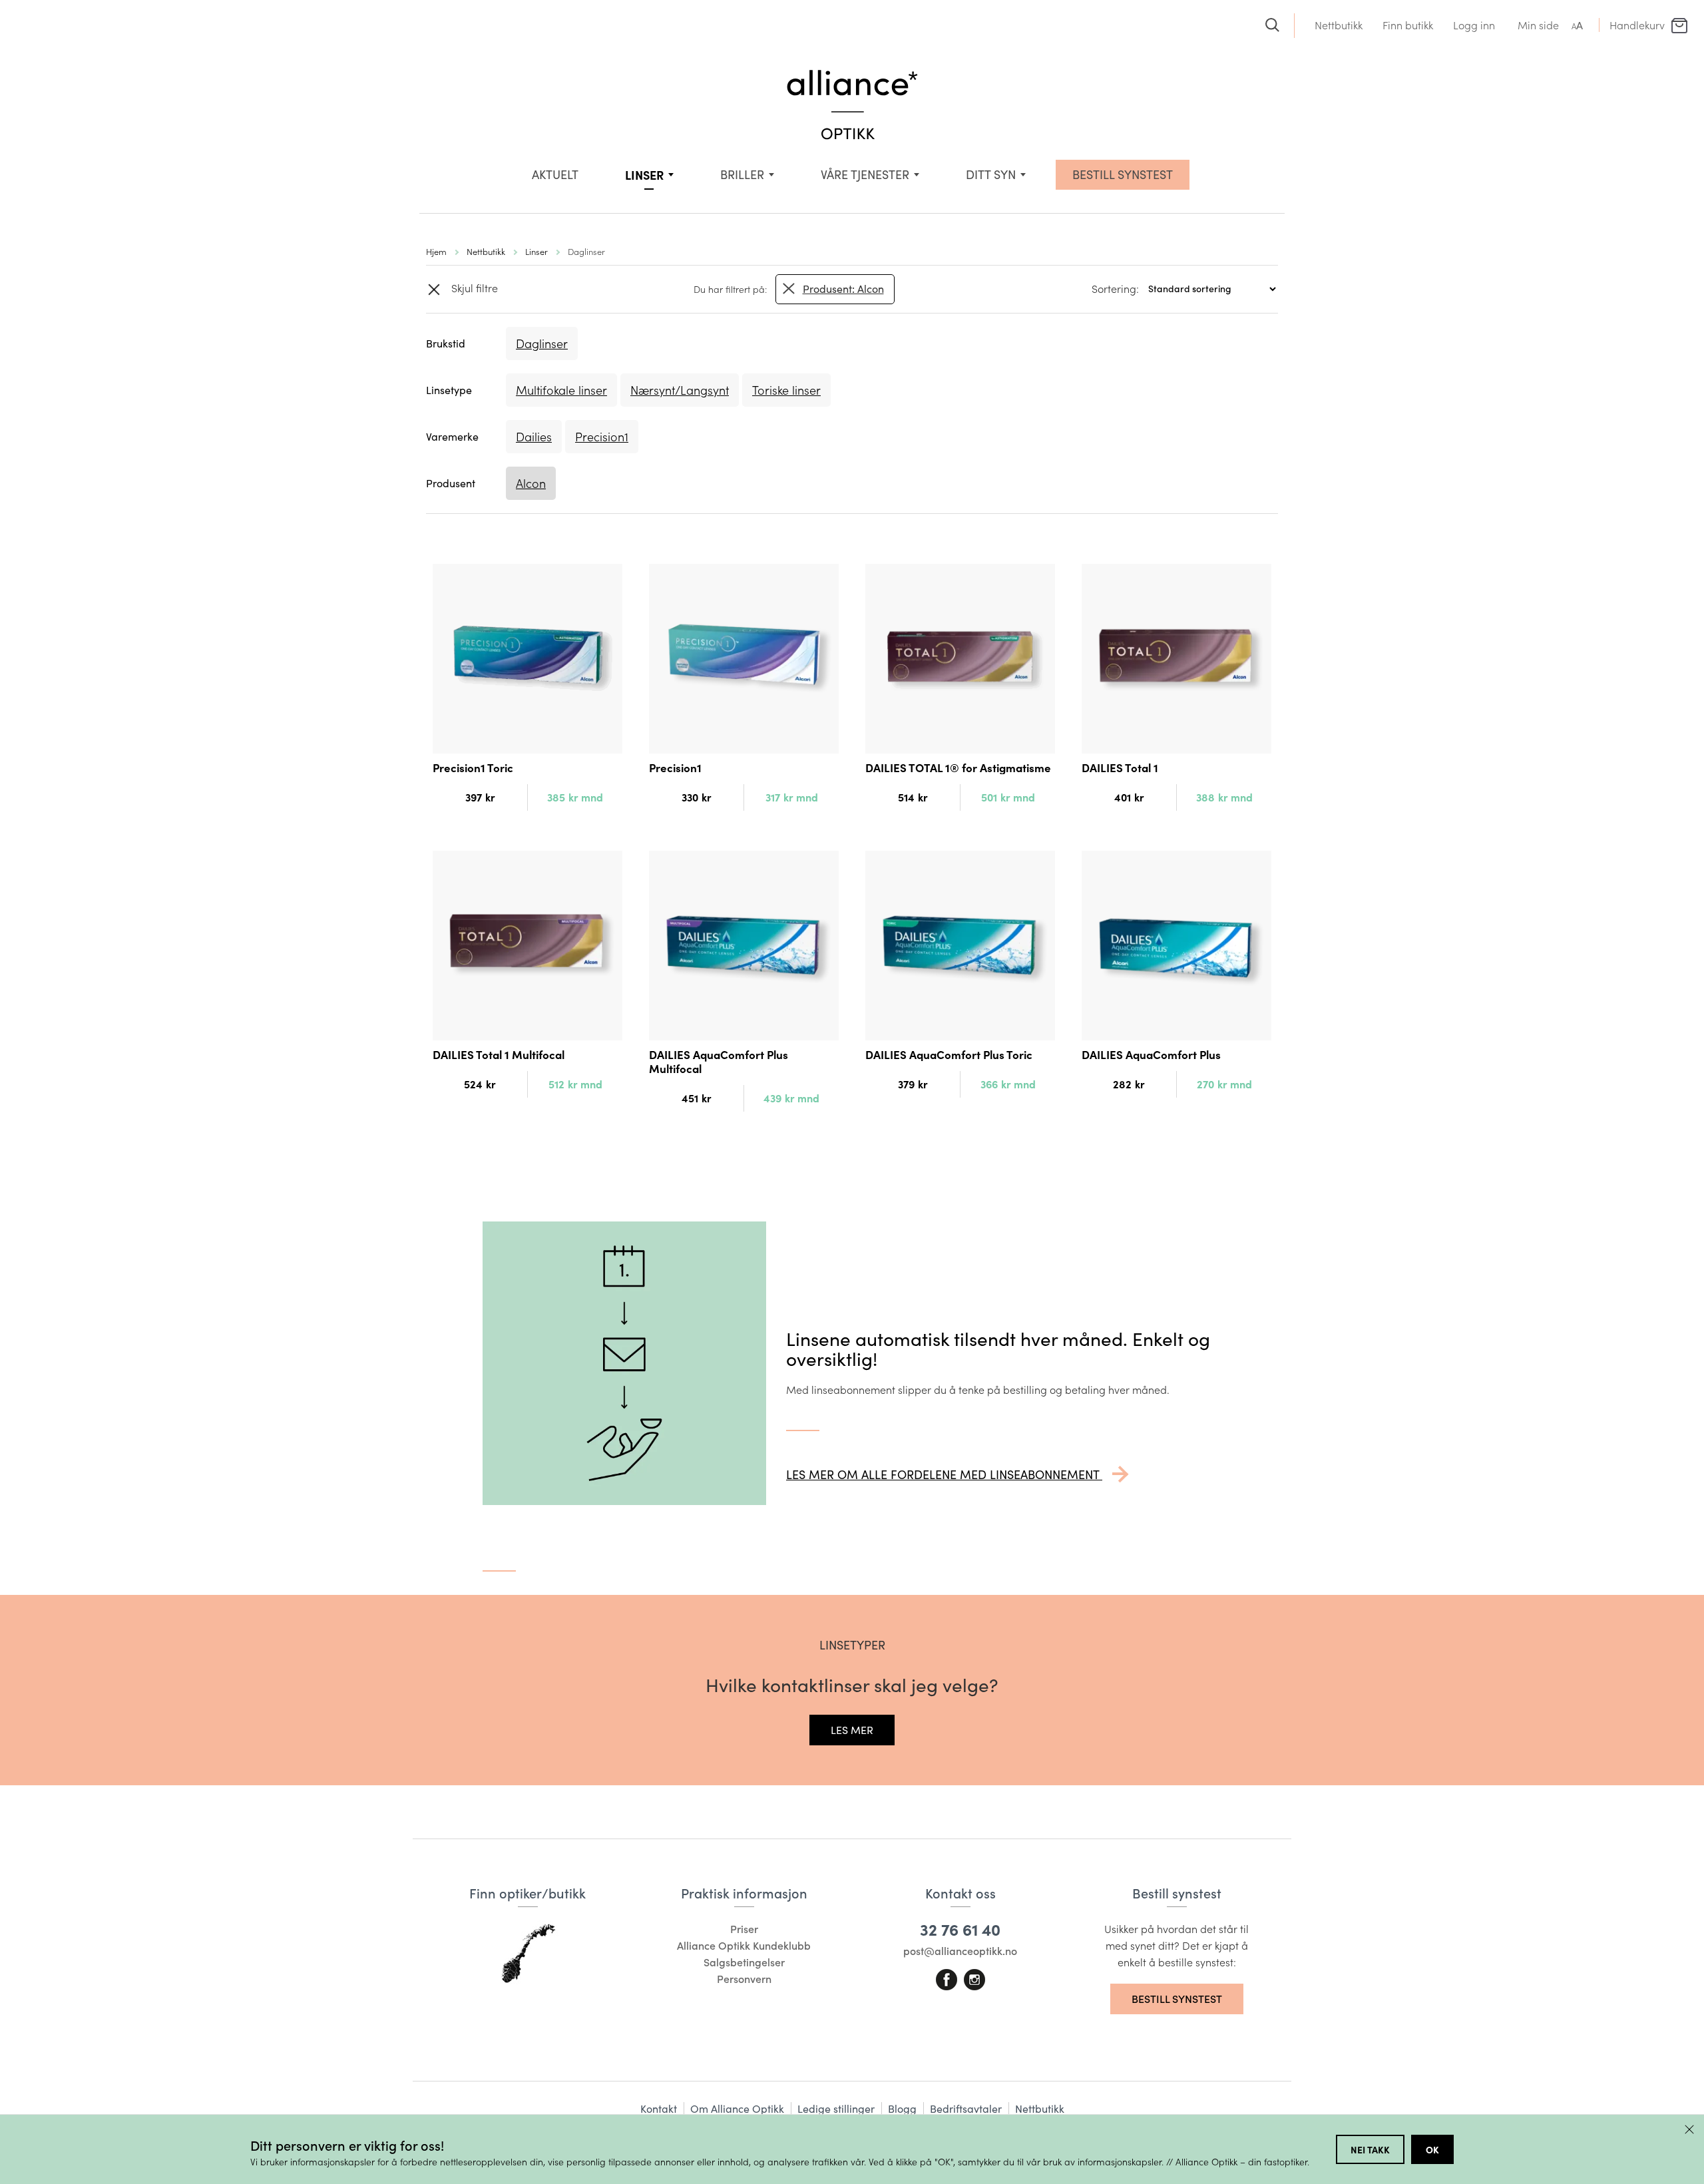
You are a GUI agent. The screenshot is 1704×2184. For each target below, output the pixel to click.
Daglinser (542, 343)
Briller (742, 174)
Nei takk (1370, 2149)
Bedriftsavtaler (966, 2108)
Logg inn (1474, 25)
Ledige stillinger (836, 2108)
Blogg (902, 2108)
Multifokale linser (561, 390)
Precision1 (602, 437)
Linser (644, 175)
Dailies (534, 437)
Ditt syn (991, 174)
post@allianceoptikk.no (960, 1951)
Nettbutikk (1339, 25)
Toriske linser (786, 390)
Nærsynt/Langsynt (680, 390)
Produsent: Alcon (843, 289)
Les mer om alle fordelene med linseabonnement (944, 1474)
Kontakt (659, 2108)
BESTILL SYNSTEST (1123, 174)
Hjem (436, 251)
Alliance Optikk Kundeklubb (744, 1945)
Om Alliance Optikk (737, 2108)
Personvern (744, 1979)
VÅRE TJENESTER (865, 174)
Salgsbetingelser (744, 1962)
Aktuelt (555, 174)
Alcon (531, 483)
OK (1432, 2149)
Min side (1538, 25)
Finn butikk (1408, 25)
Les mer (852, 1730)
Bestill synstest (1177, 1999)
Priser (744, 1929)
